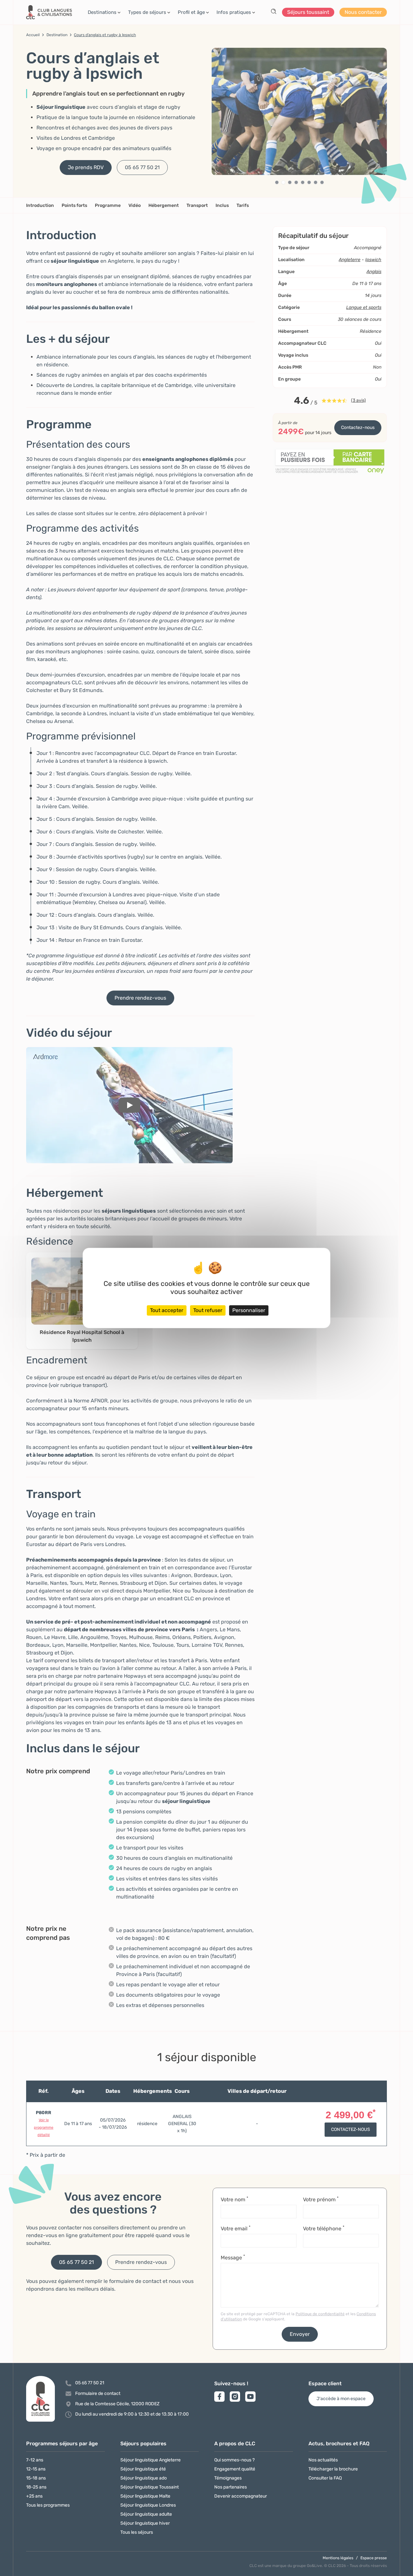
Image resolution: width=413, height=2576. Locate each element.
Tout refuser (208, 1310)
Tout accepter (167, 1310)
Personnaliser (249, 1310)
